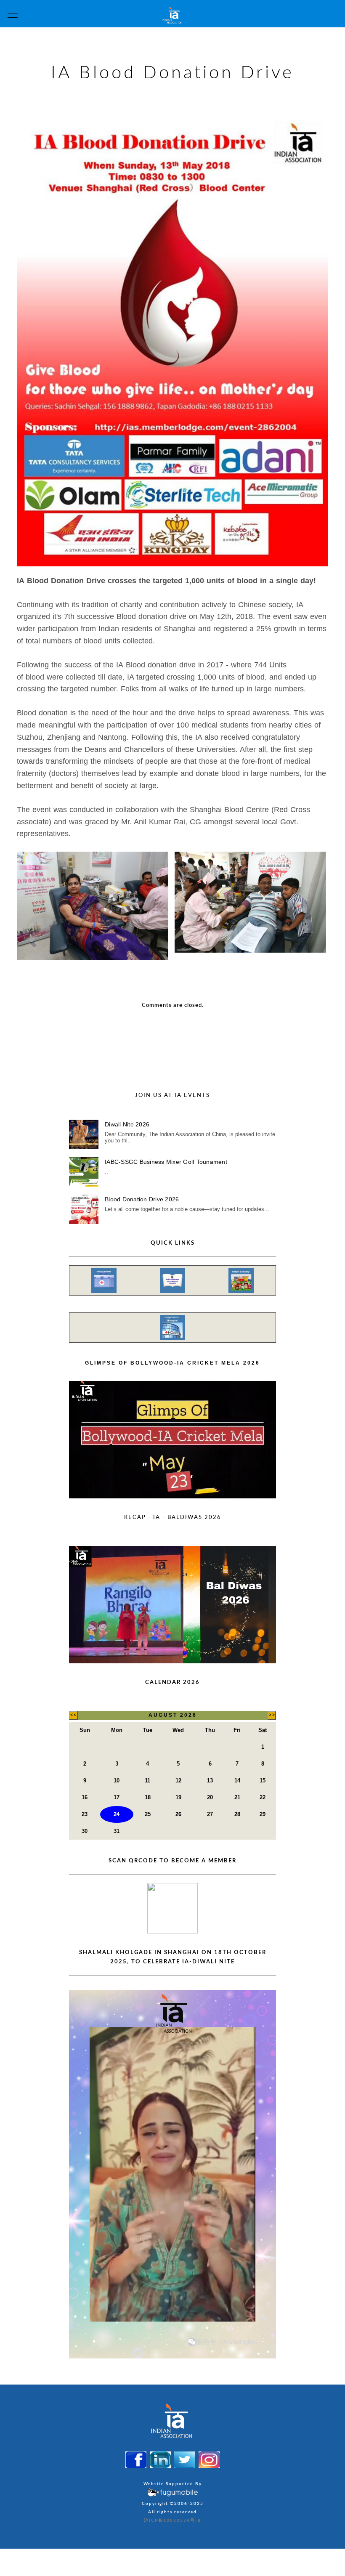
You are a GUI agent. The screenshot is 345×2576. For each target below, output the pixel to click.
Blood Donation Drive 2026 (142, 1199)
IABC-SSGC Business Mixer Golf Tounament (166, 1162)
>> (272, 1715)
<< (73, 1715)
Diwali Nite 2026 (127, 1124)
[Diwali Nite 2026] (84, 1134)
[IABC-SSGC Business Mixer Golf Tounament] (84, 1172)
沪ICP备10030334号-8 (172, 2520)
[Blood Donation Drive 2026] (84, 1209)
